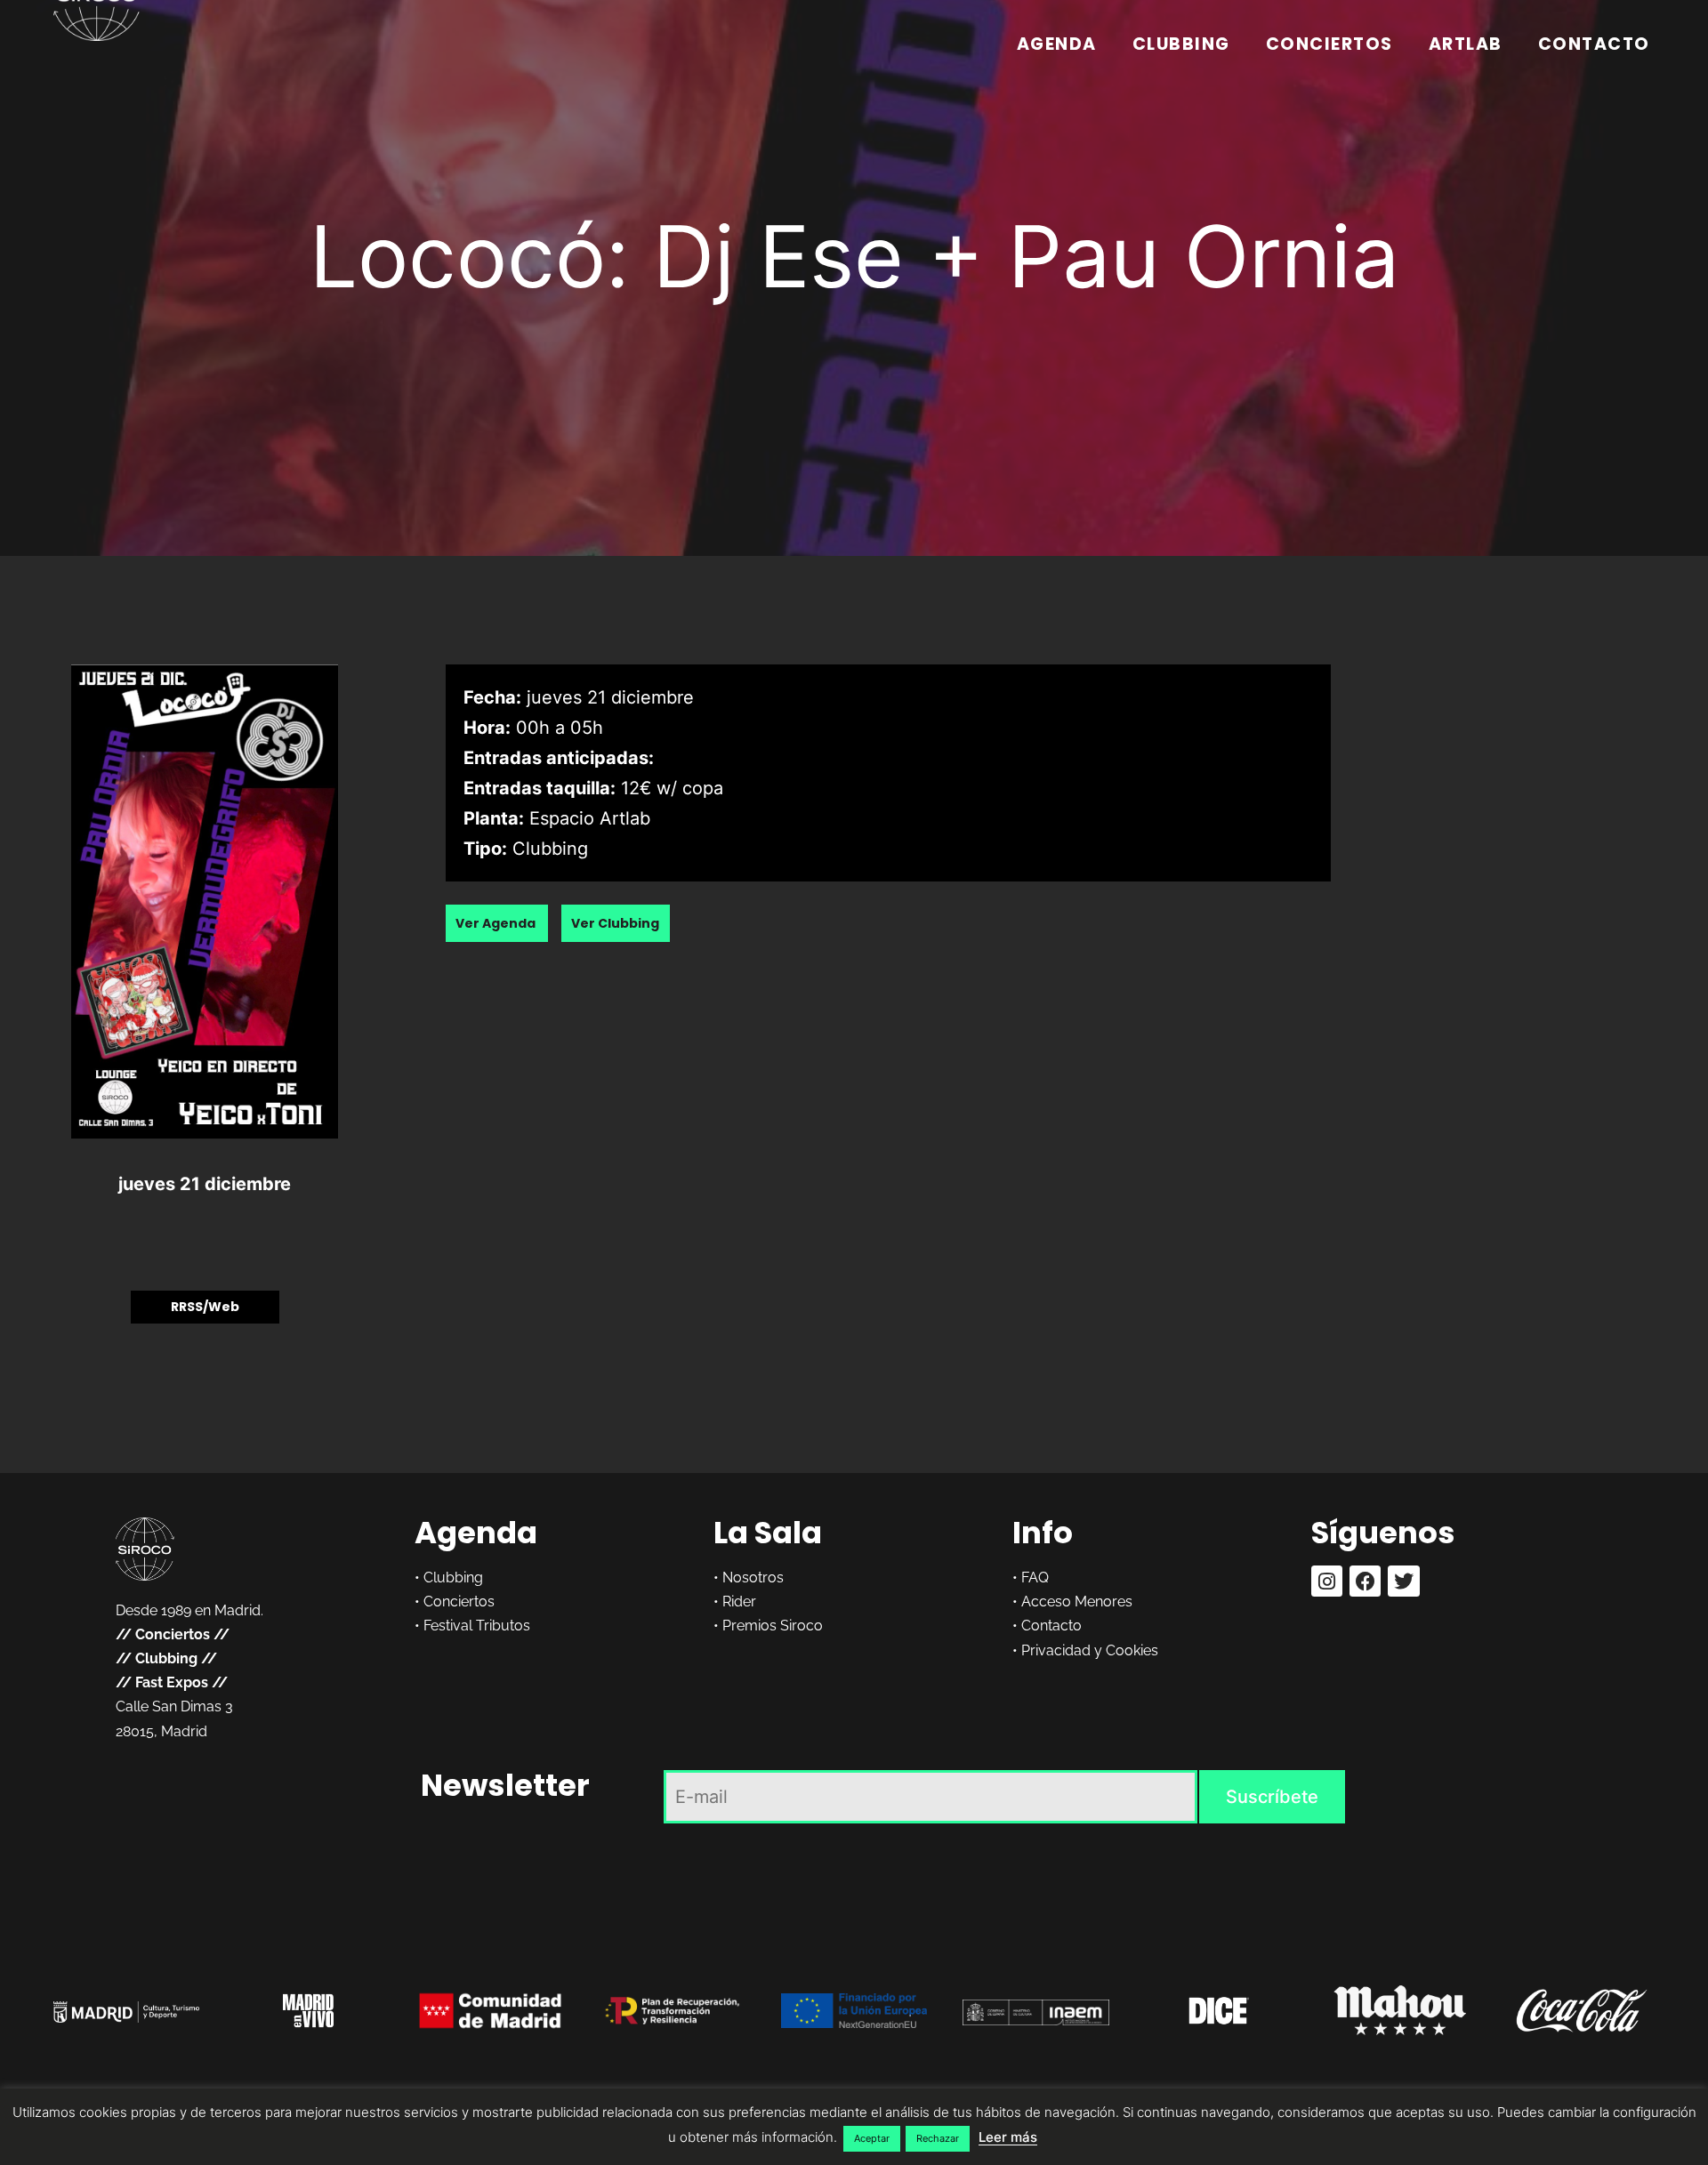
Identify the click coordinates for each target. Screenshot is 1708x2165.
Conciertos (1329, 44)
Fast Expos (172, 1682)
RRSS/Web (205, 1307)
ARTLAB (1466, 44)
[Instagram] (1327, 1581)
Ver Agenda (497, 923)
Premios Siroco (773, 1626)
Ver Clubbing (615, 923)
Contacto (1594, 44)
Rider (739, 1602)
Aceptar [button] (872, 2138)
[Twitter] (1403, 1581)
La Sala (768, 1533)
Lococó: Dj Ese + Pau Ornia (854, 256)
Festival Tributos (477, 1626)
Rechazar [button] (938, 2138)
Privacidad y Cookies (1090, 1650)
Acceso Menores (1077, 1602)
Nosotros (753, 1577)
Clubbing (1181, 44)
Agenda (1057, 44)
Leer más (1008, 2137)
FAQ (1035, 1577)
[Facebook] (1365, 1581)
